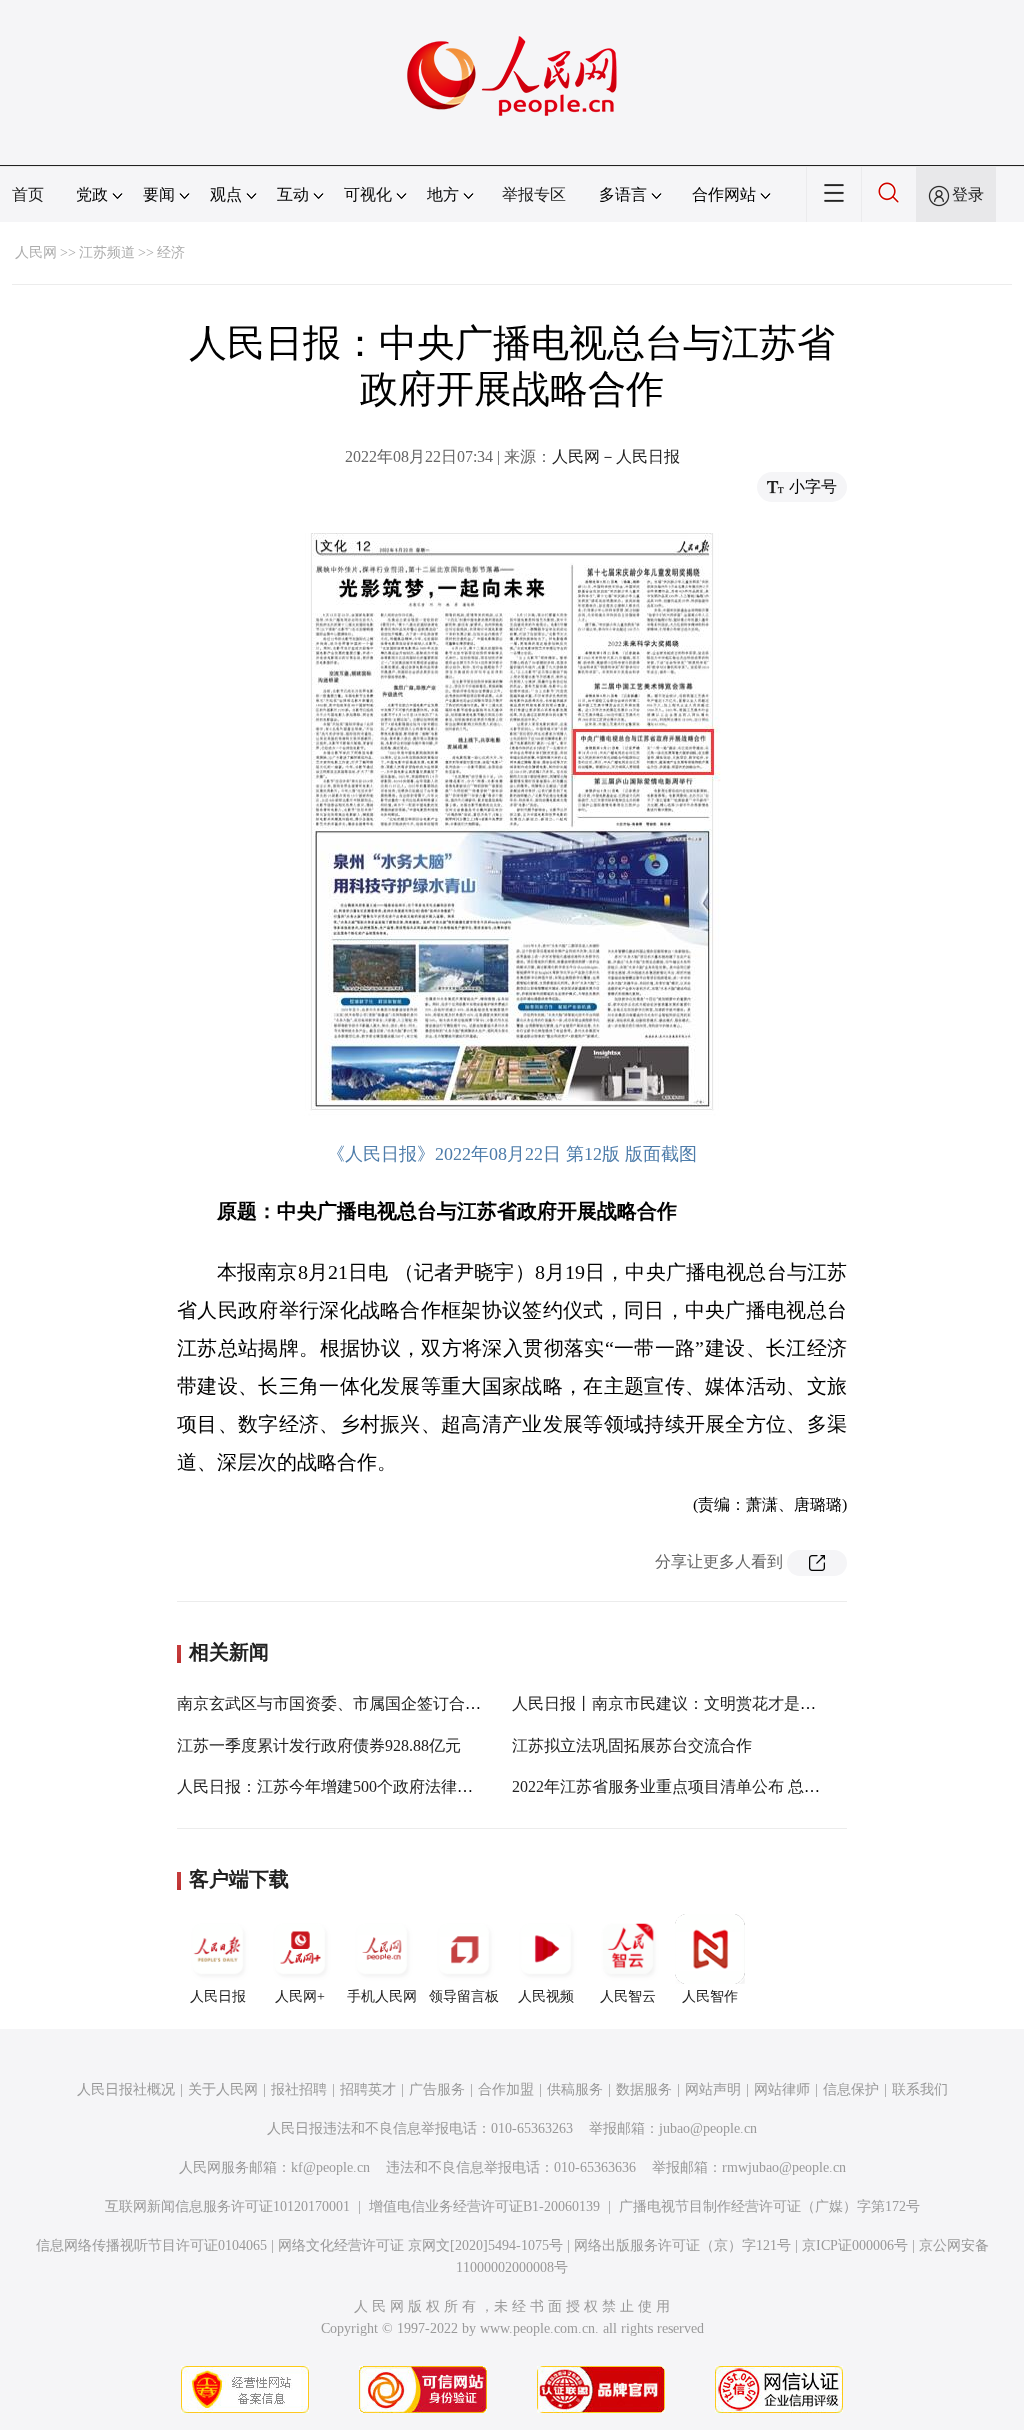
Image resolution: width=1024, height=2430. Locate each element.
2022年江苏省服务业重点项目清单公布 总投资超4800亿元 (714, 1786)
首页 (28, 194)
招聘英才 (368, 2089)
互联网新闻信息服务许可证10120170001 (227, 2206)
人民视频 (546, 1996)
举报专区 (534, 194)
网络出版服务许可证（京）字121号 (682, 2245)
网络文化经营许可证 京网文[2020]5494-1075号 (420, 2245)
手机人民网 (382, 1996)
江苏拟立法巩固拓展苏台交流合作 (632, 1745)
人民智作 (710, 1996)
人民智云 (628, 1996)
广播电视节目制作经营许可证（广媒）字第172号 (769, 2206)
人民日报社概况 (126, 2089)
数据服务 (644, 2089)
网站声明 (713, 2089)
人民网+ (300, 1996)
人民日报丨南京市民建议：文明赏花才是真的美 (680, 1703)
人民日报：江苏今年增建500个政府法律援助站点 (349, 1786)
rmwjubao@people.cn (784, 2167)
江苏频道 (107, 252)
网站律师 (782, 2089)
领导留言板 (464, 1996)
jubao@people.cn (708, 2128)
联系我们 (920, 2089)
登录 (968, 194)
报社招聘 (299, 2089)
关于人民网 (223, 2089)
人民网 (36, 252)
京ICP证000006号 (855, 2245)
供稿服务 (575, 2089)
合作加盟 (506, 2089)
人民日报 (218, 1996)
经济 (171, 252)
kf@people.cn (330, 2167)
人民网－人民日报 (616, 456)
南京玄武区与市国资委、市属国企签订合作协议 (345, 1703)
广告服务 (437, 2089)
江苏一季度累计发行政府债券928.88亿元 (319, 1745)
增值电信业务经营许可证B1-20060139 (484, 2206)
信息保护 (851, 2089)
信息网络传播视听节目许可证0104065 (151, 2245)
